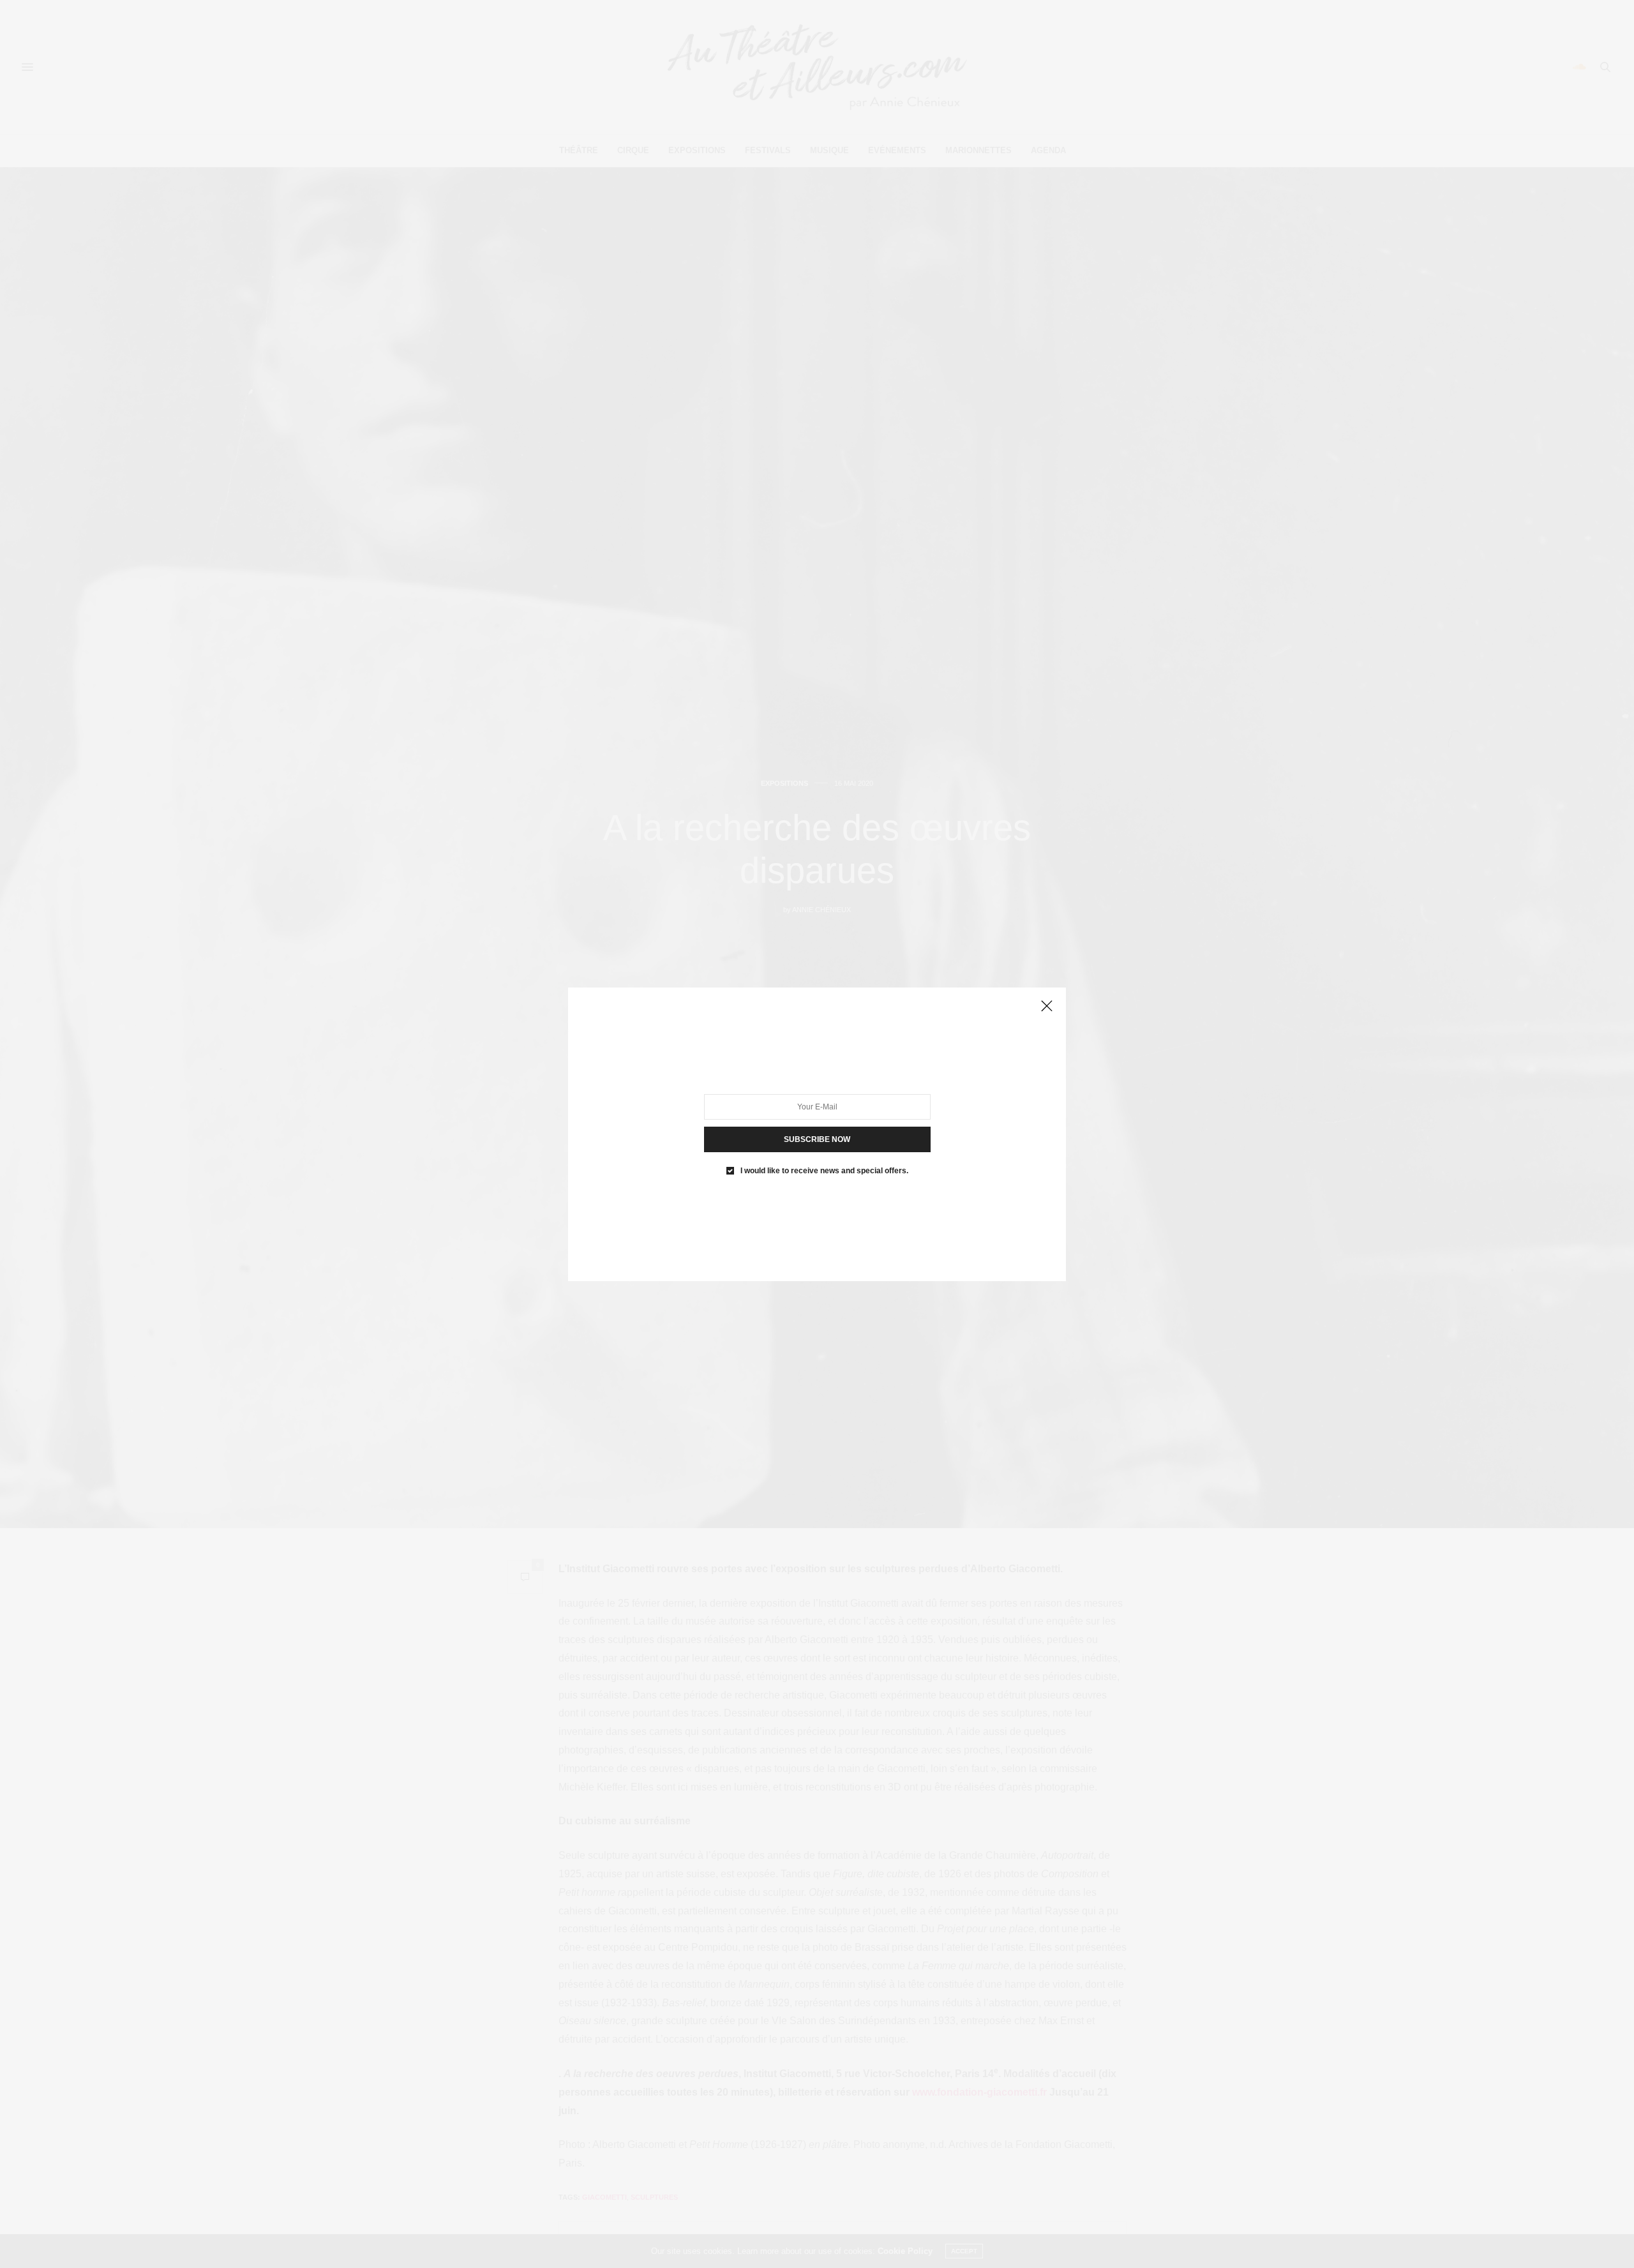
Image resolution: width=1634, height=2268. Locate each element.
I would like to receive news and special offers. (824, 1170)
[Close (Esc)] (1047, 1007)
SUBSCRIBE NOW (817, 1139)
